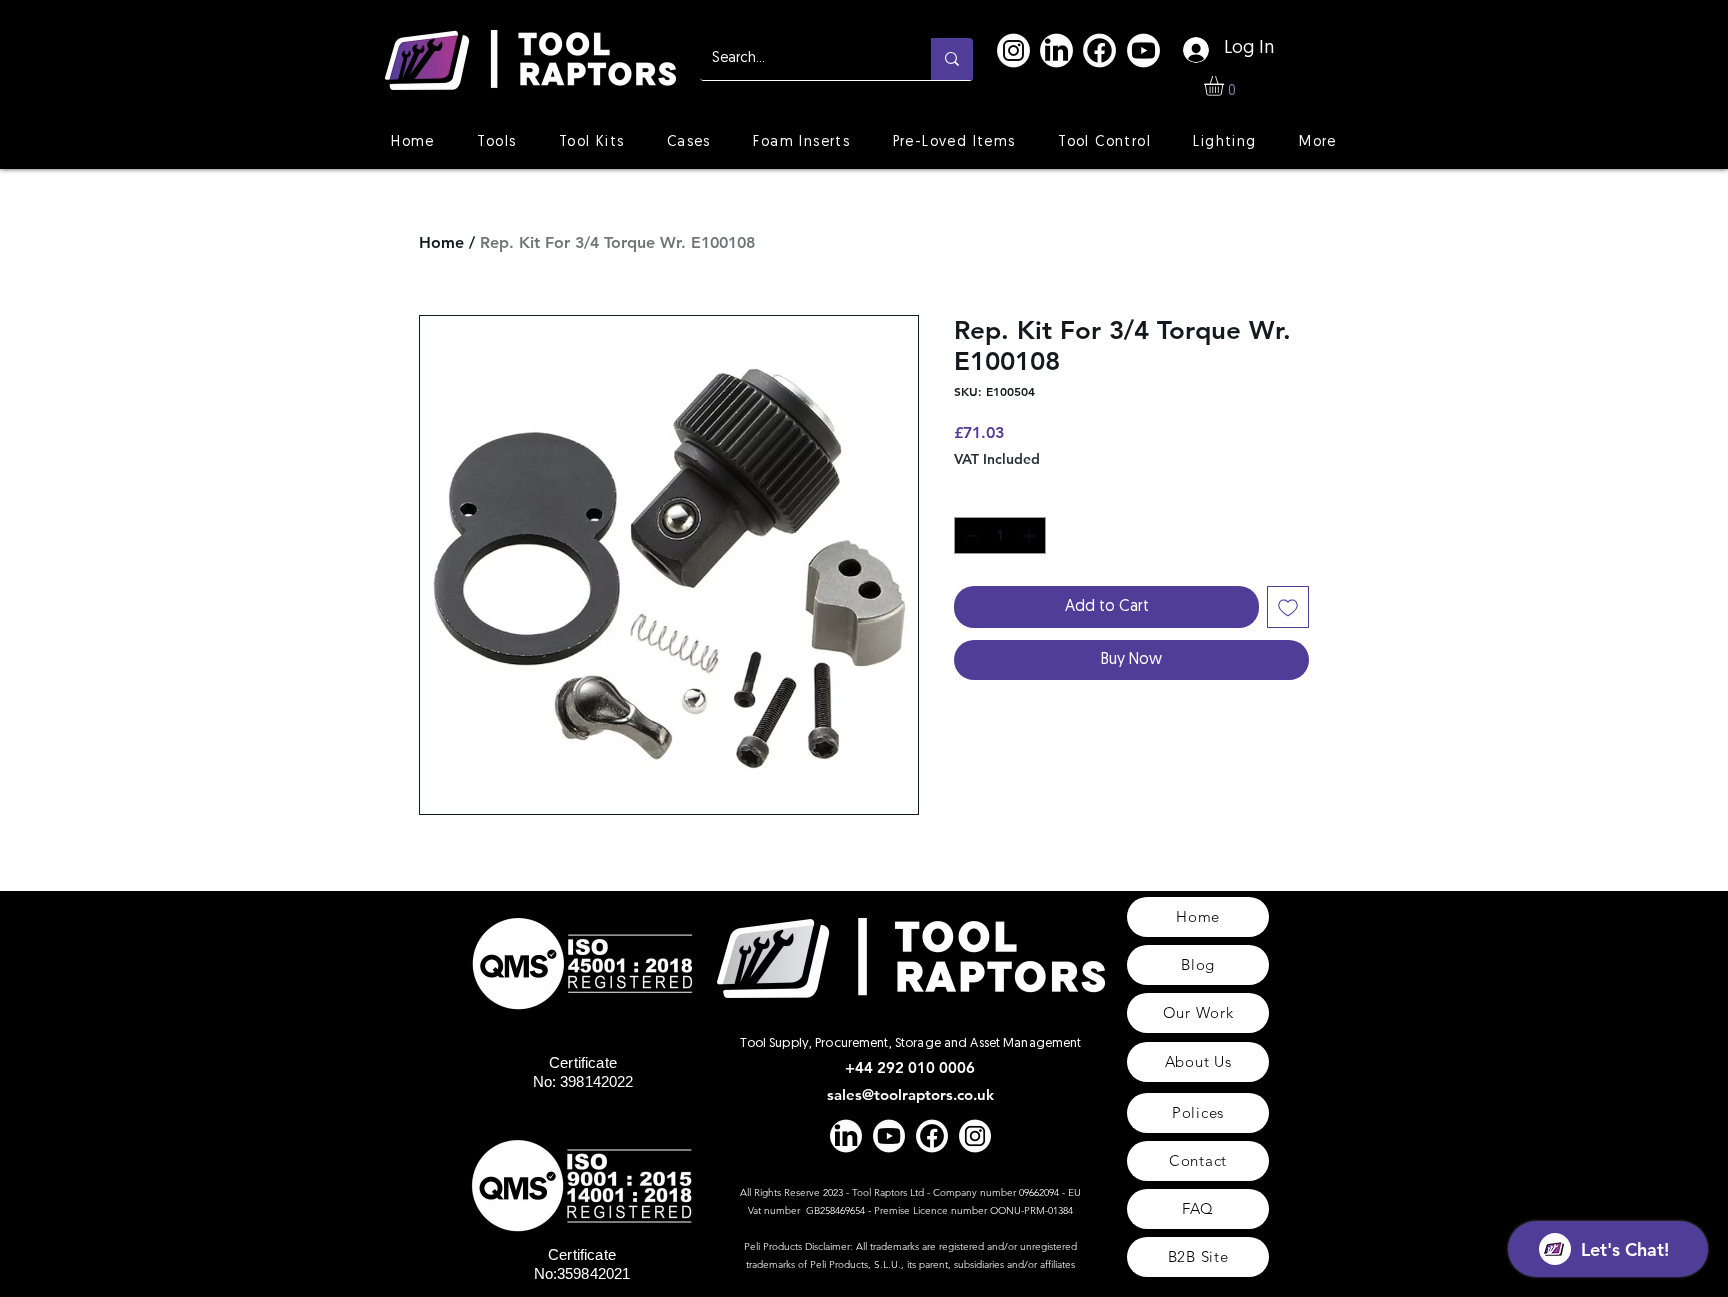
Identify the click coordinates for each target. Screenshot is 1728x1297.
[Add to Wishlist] (1288, 607)
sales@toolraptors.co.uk (910, 1094)
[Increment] (1030, 535)
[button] (1225, 86)
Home (441, 242)
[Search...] (952, 59)
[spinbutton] (1000, 535)
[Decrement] (969, 535)
